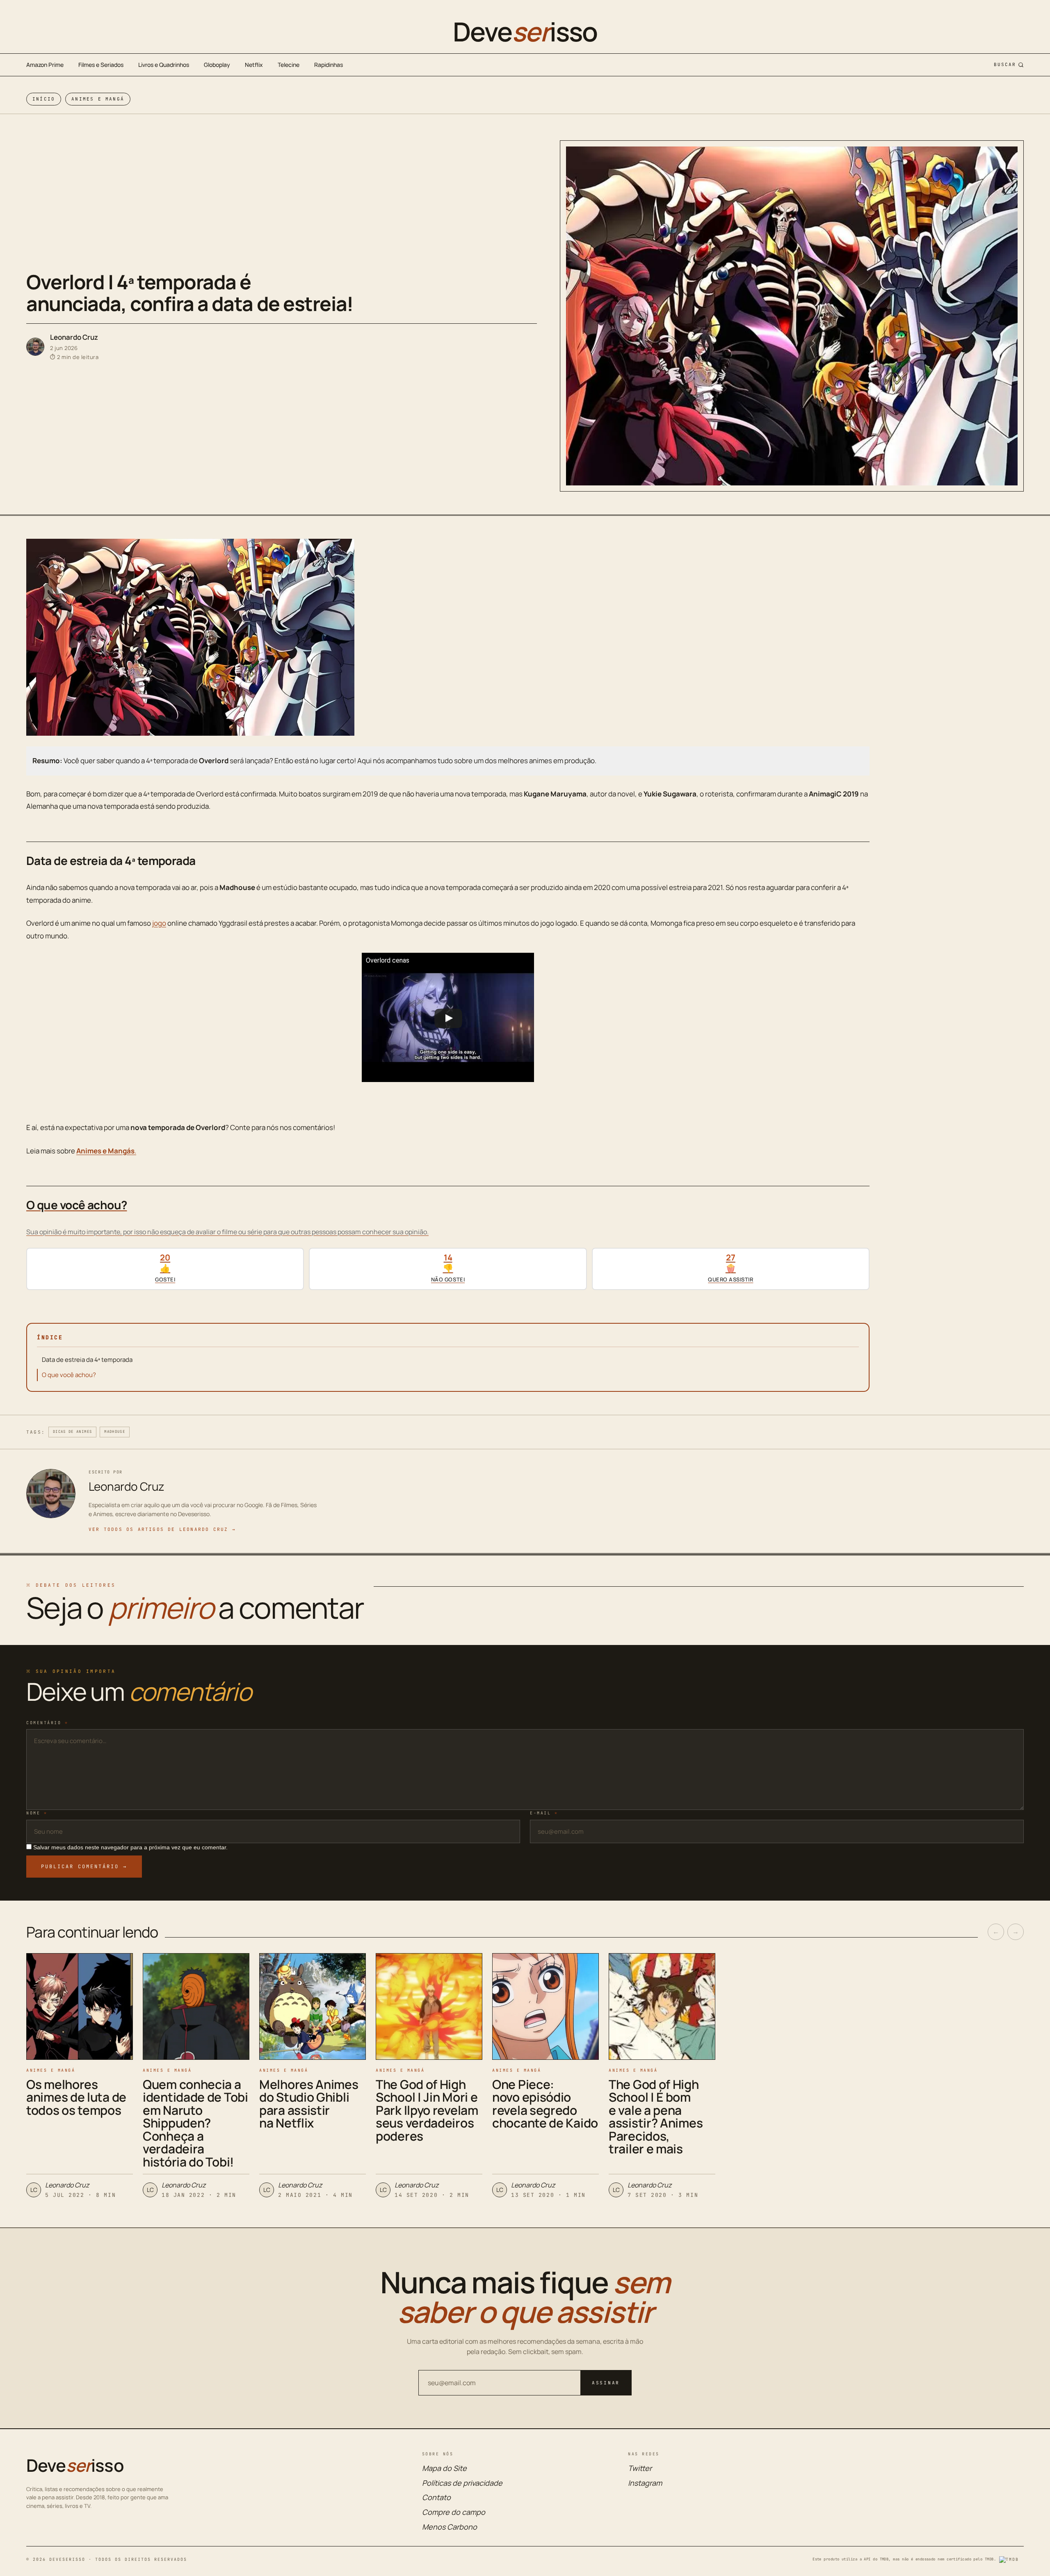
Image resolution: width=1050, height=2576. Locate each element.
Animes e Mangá (98, 99)
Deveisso (525, 32)
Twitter (640, 2468)
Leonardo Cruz (74, 337)
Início (44, 99)
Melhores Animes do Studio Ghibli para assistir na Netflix (309, 2104)
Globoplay (217, 65)
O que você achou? (69, 1375)
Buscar (1005, 64)
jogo (159, 923)
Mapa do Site (444, 2468)
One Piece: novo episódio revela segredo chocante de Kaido (545, 2104)
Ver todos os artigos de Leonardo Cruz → (162, 1529)
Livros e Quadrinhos (164, 65)
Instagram (645, 2483)
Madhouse (115, 1432)
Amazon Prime (45, 65)
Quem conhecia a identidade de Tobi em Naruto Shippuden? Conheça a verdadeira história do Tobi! (195, 2123)
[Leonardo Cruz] (35, 347)
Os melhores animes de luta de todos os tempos (76, 2097)
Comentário (47, 1723)
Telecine (289, 65)
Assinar (606, 2383)
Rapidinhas (329, 65)
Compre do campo (454, 2512)
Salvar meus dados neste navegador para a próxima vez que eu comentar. (130, 1847)
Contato (436, 2497)
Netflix (254, 65)
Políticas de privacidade (462, 2483)
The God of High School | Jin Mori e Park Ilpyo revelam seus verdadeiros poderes (427, 2110)
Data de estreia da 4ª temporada (87, 1360)
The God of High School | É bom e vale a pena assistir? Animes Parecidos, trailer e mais (656, 2117)
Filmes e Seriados (101, 65)
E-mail (544, 1813)
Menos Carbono (450, 2527)
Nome (37, 1813)
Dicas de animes (72, 1432)
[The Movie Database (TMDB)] (1011, 2560)
